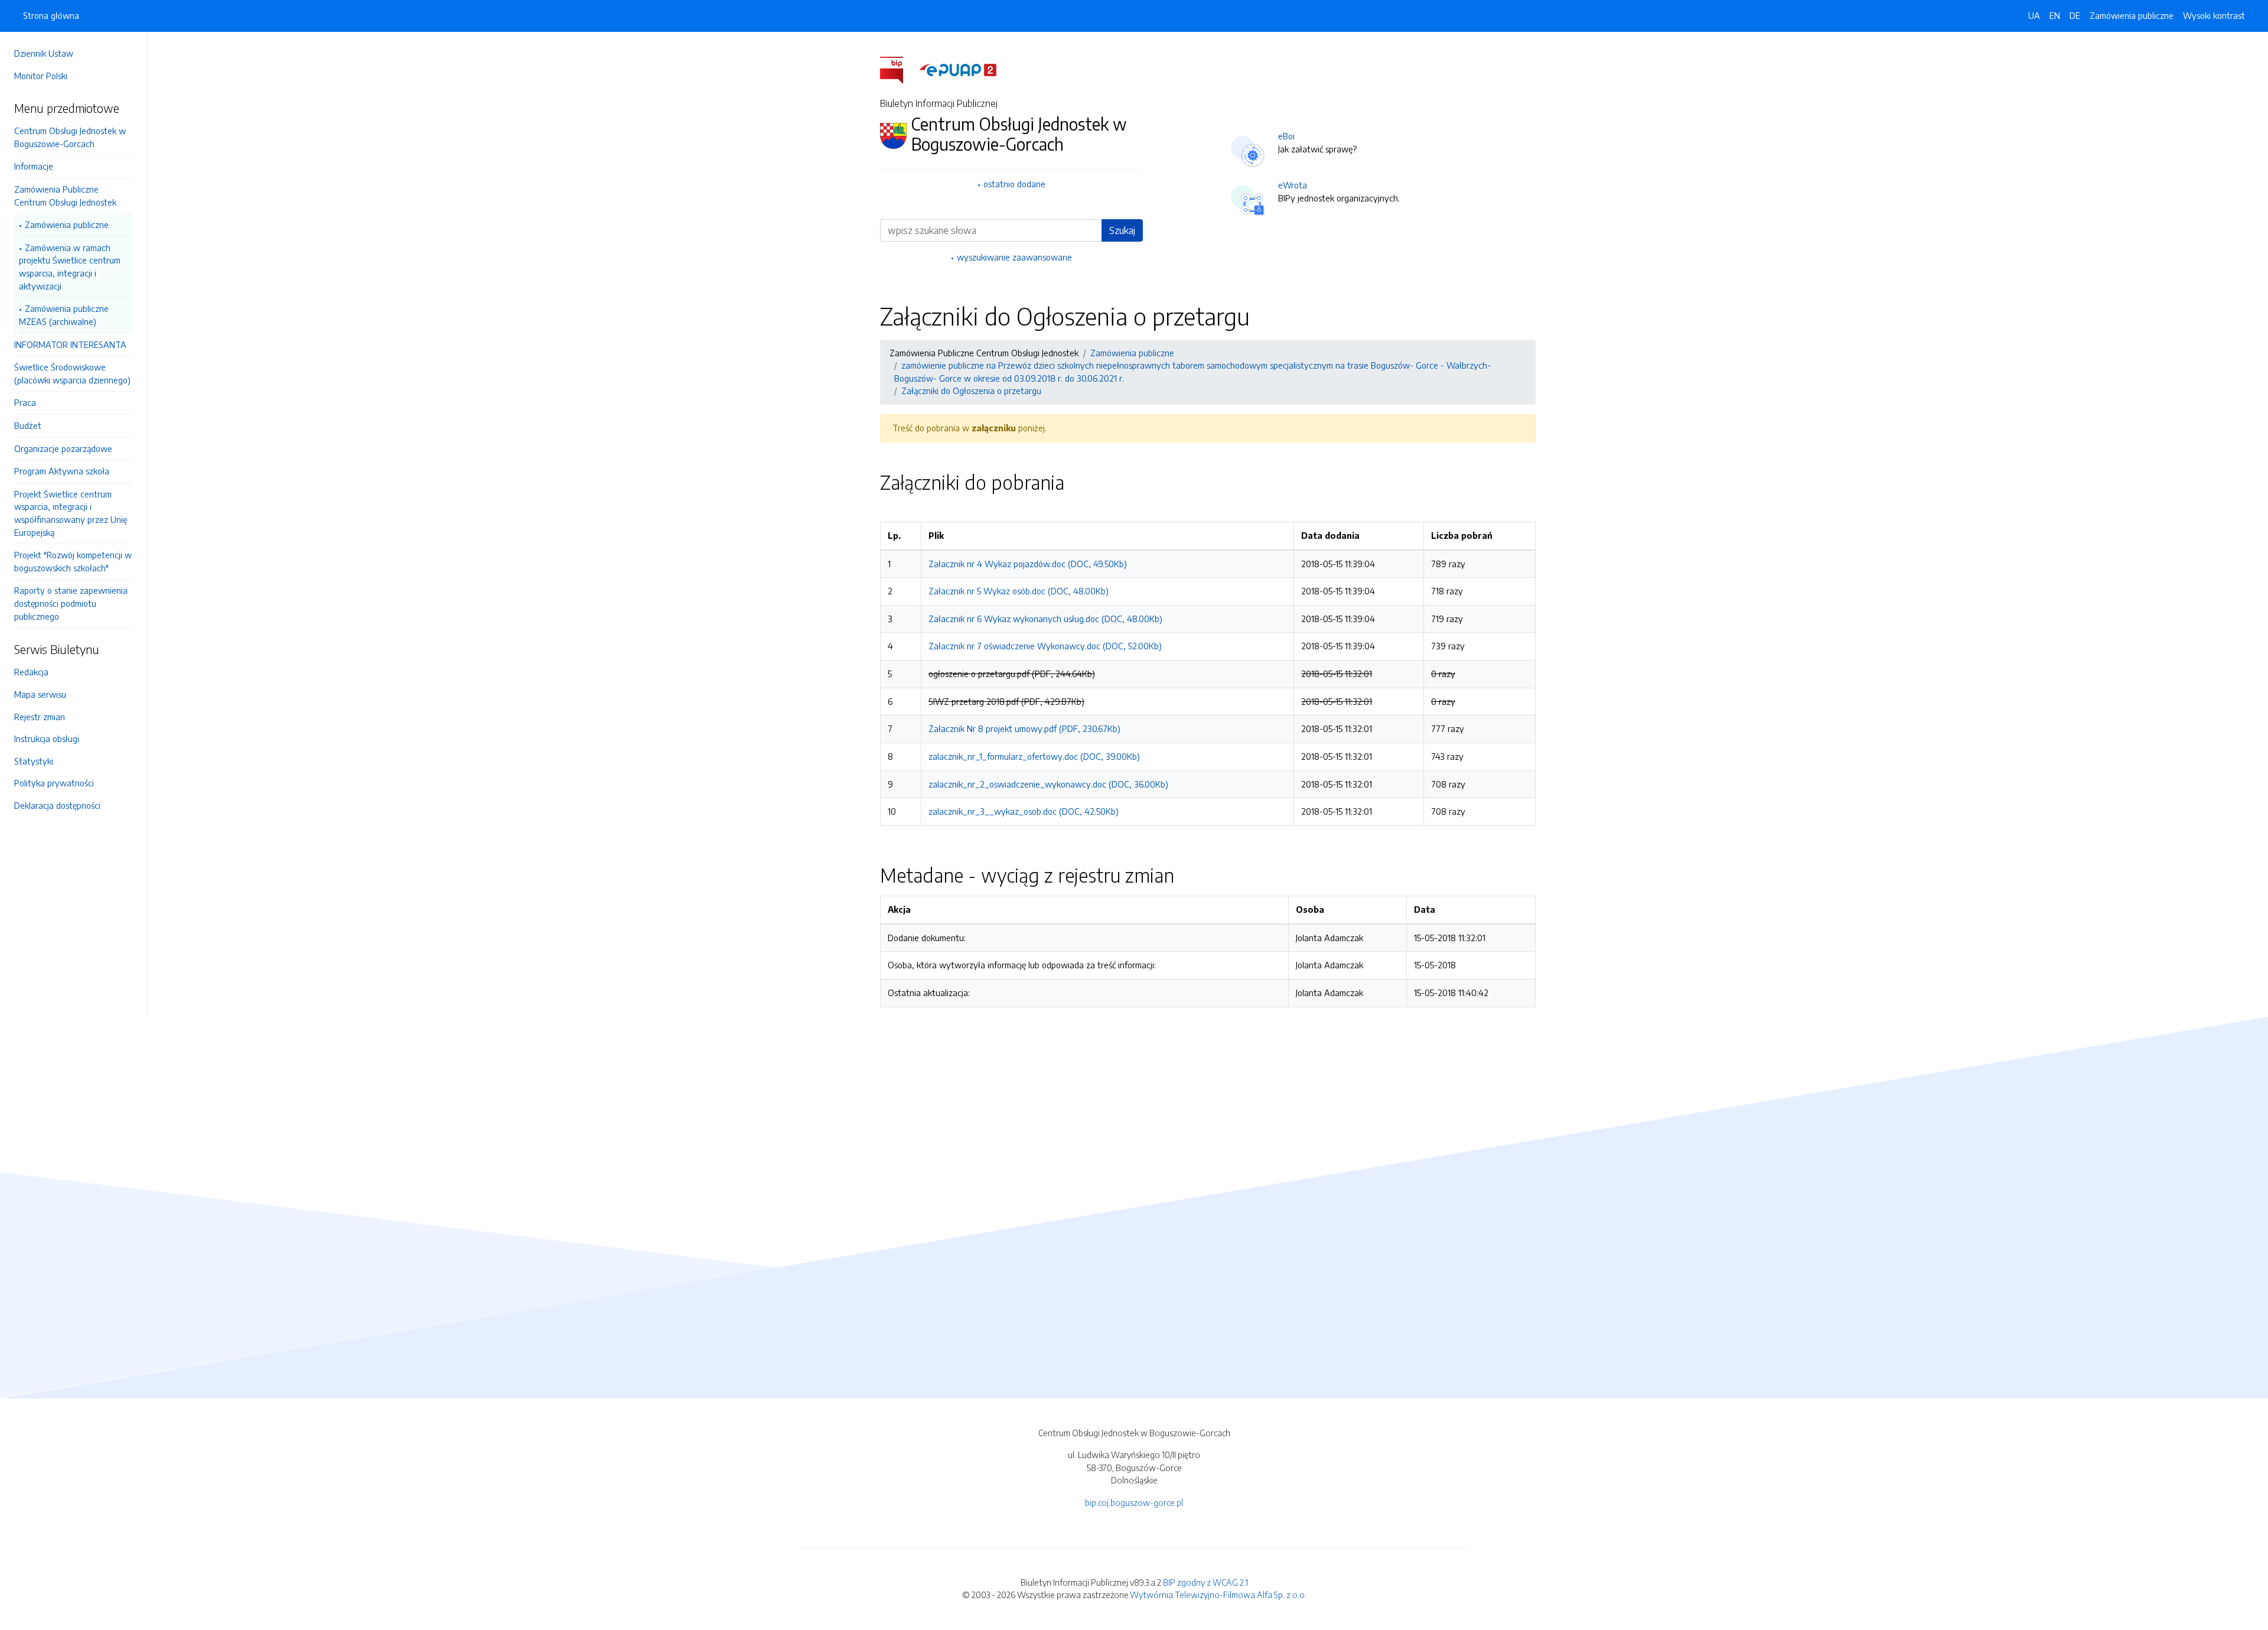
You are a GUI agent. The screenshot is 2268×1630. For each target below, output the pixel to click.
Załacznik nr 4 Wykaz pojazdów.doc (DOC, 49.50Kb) (1028, 564)
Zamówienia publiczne (67, 225)
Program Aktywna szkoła (62, 471)
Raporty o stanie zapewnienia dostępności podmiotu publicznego (71, 603)
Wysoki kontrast (2214, 15)
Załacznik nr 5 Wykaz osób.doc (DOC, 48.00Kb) (1019, 591)
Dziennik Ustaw (44, 53)
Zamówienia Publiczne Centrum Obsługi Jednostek (65, 196)
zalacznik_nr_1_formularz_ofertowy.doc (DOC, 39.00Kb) (1034, 756)
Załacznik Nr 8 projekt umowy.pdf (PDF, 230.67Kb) (1024, 728)
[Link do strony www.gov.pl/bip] (899, 69)
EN (2055, 15)
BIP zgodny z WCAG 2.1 (1205, 1582)
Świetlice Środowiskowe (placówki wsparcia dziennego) (72, 373)
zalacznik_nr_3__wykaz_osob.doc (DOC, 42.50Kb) (1024, 811)
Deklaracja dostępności (57, 805)
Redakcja (31, 672)
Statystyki (34, 761)
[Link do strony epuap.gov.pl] (958, 69)
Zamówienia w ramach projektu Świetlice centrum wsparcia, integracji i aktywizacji (70, 267)
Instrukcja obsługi (47, 738)
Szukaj (1122, 230)
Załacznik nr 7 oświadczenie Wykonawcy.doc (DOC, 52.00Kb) (1045, 646)
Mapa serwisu (40, 694)
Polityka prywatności (54, 783)
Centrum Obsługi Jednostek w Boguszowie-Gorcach (70, 137)
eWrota (1293, 185)
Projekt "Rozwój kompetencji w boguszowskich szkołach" (73, 561)
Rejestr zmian (40, 717)
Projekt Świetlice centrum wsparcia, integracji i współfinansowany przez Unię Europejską (71, 513)
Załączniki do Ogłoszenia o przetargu (971, 391)
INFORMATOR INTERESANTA (70, 344)
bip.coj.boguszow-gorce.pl (1134, 1502)
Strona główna (51, 15)
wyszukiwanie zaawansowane (1014, 257)
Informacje (34, 166)
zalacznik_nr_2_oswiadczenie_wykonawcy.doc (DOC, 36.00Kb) (1048, 784)
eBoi (1286, 136)
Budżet (28, 425)
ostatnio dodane (1014, 184)
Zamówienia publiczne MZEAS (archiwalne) (64, 315)
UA (2034, 15)
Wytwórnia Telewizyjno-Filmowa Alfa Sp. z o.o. (1218, 1595)
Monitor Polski (41, 76)
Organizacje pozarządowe (63, 448)
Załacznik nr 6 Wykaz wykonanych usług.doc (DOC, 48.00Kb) (1045, 619)
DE (2075, 15)
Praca (25, 402)
